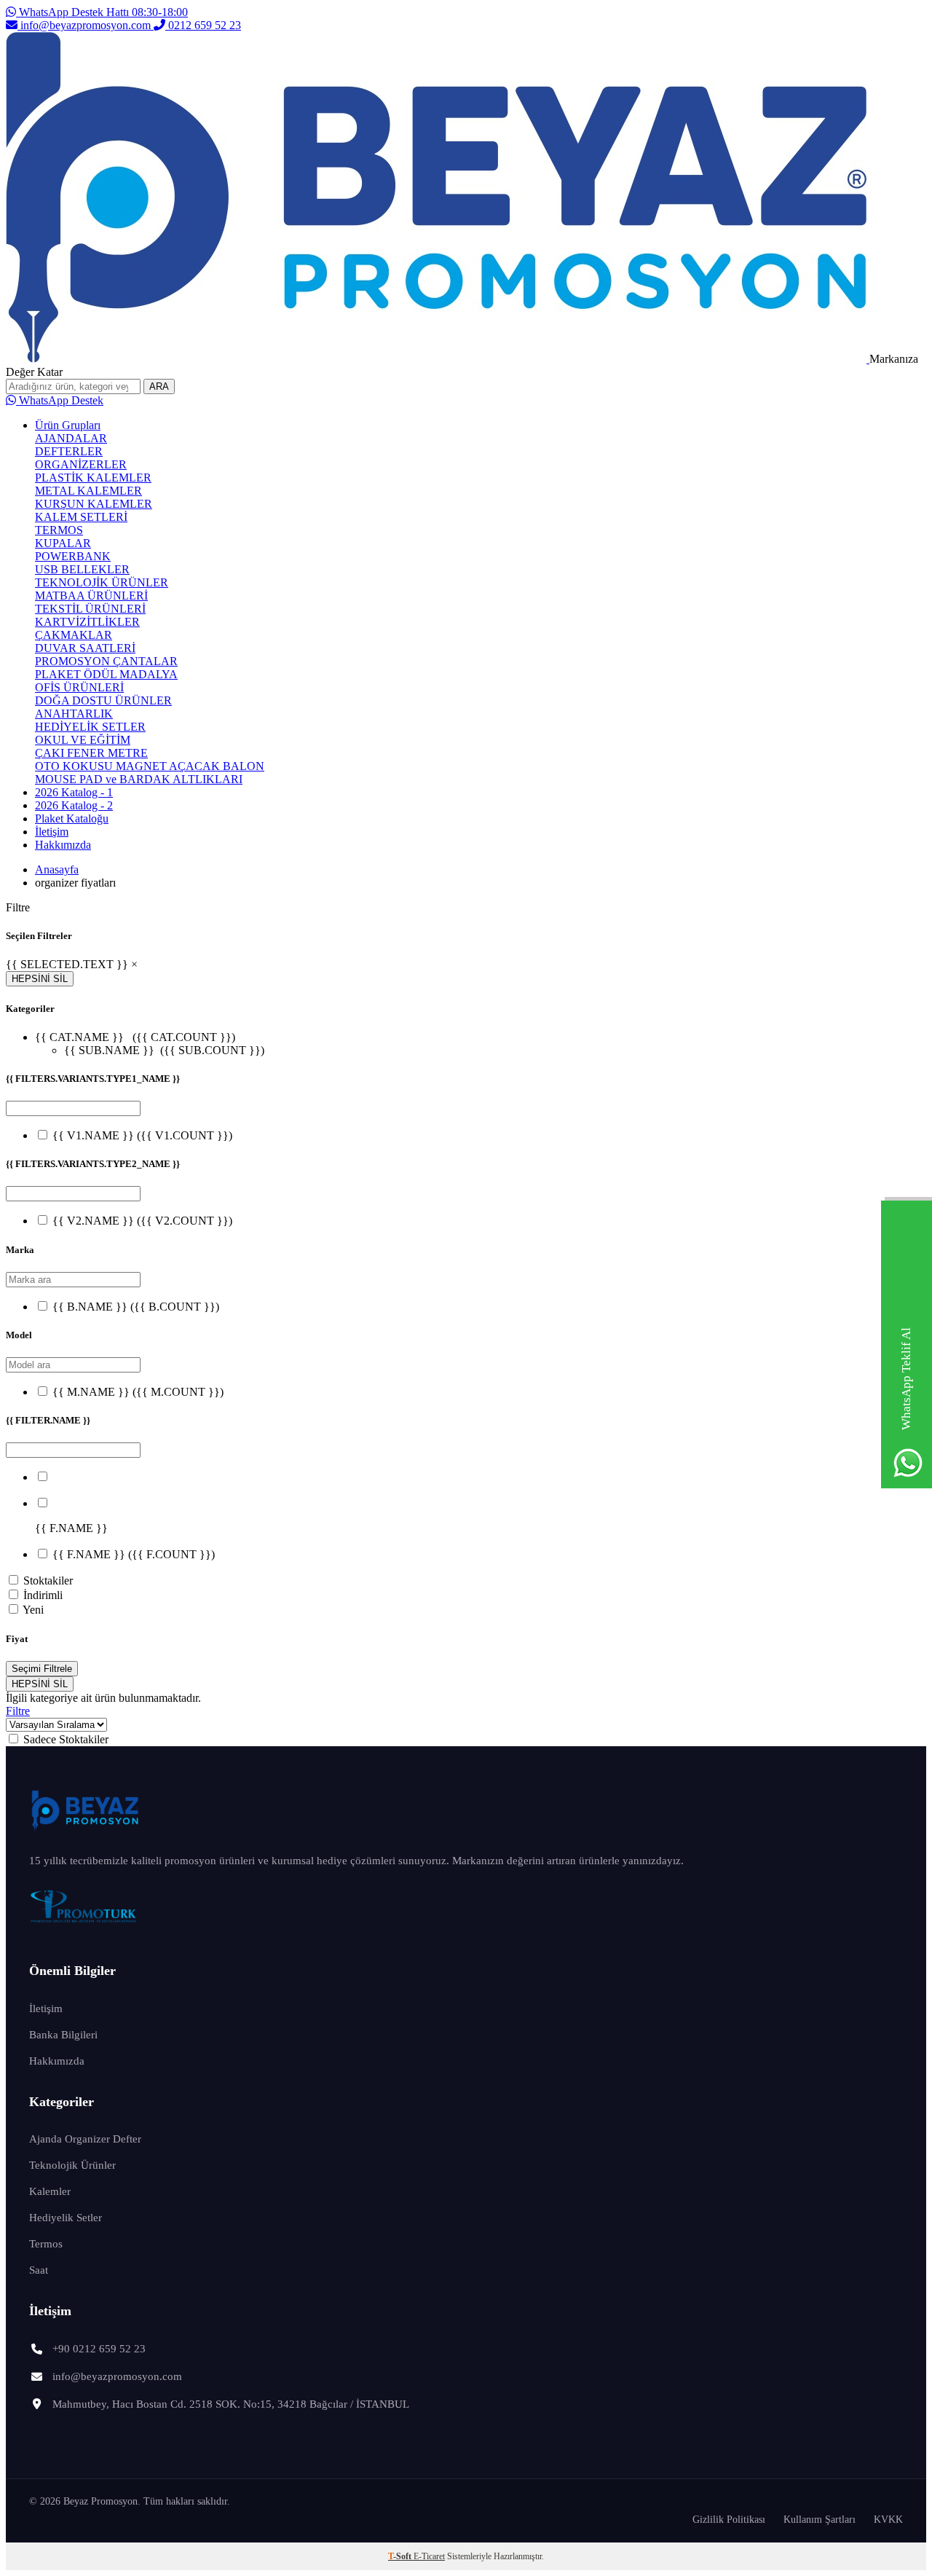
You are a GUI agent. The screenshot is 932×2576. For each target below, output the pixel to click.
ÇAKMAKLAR (74, 635)
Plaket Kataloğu (72, 818)
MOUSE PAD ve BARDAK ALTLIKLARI (139, 779)
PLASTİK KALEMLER (93, 478)
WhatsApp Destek (60, 400)
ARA (159, 386)
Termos (46, 2244)
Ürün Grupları (68, 425)
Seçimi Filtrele (42, 1669)
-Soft (401, 2556)
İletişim (52, 832)
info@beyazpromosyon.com (86, 25)
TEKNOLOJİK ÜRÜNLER (102, 582)
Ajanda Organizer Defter (85, 2139)
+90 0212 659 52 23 (99, 2349)
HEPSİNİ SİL (40, 979)
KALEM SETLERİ (81, 517)
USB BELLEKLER (82, 569)
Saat (39, 2270)
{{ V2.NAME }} (142, 1221)
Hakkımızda (63, 845)
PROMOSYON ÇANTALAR (106, 661)
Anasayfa (57, 869)
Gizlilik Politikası (729, 2520)
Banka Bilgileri (63, 2035)
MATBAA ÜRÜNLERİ (91, 596)
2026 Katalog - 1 (74, 792)
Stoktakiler (48, 1580)
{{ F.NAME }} (134, 1554)
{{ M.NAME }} (138, 1392)
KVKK (888, 2520)
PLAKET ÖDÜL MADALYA (106, 674)
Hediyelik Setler (66, 2218)
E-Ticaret (429, 2556)
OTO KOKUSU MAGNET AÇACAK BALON (150, 766)
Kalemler (50, 2191)
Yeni (33, 1610)
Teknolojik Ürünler (72, 2165)
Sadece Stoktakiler (66, 1739)
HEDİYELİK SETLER (90, 727)
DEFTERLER (69, 451)
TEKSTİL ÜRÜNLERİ (90, 609)
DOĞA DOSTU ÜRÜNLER (103, 700)
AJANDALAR (71, 438)
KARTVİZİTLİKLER (87, 622)
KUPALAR (63, 543)
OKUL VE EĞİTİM (83, 740)
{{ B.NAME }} (136, 1307)
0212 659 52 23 (203, 25)
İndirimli (43, 1595)
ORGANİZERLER (81, 464)
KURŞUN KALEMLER (94, 504)
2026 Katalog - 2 (74, 805)
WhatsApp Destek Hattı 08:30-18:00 (102, 12)
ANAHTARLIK (74, 714)
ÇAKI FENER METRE (91, 753)
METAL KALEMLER (88, 491)
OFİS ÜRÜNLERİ (79, 687)
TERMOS (59, 530)
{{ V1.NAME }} (142, 1135)
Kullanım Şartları (820, 2520)
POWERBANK (73, 556)
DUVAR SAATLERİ (85, 648)
